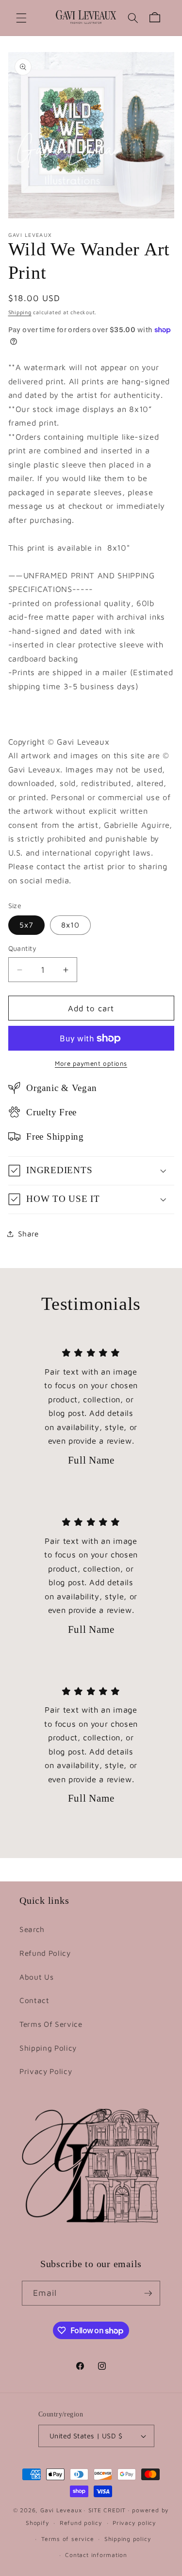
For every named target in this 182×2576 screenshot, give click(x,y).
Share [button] (28, 1234)
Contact (34, 2000)
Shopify (37, 2523)
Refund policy (81, 2523)
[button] (21, 18)
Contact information (96, 2555)
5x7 (26, 925)
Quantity (23, 948)
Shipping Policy (48, 2048)
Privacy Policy (46, 2071)
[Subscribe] (148, 2293)
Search (32, 1929)
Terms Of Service (51, 2024)
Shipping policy (128, 2539)
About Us (36, 1977)
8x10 (70, 925)
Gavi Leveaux (61, 2510)
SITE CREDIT (107, 2510)
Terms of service (67, 2539)
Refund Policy (45, 1953)
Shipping (20, 312)
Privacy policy (134, 2523)
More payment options (91, 1063)
